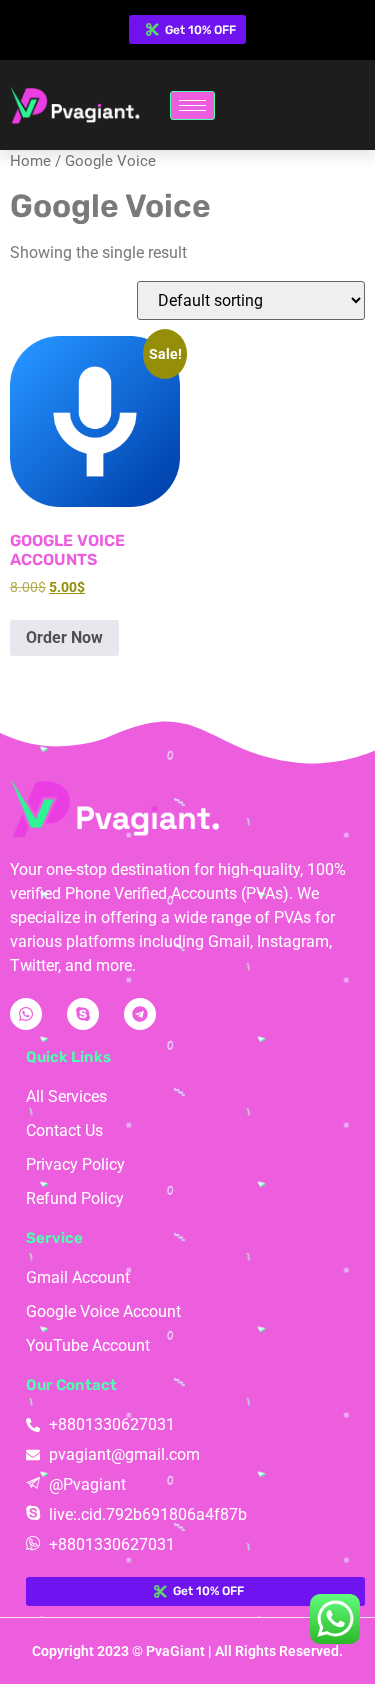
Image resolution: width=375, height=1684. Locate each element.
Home (30, 161)
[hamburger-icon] (192, 105)
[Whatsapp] (26, 1014)
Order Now (64, 637)
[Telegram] (140, 1014)
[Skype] (83, 1014)
